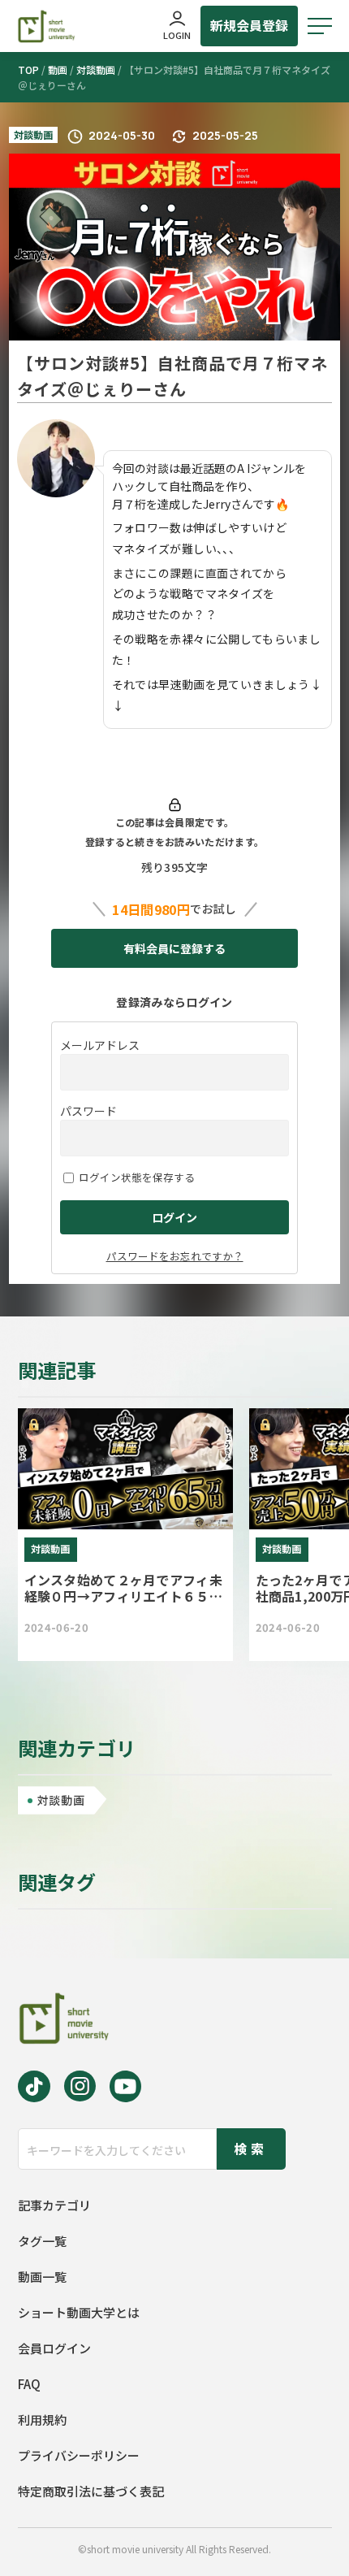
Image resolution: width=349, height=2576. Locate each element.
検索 (251, 2149)
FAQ (29, 2384)
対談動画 (96, 69)
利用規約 (42, 2420)
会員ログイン (54, 2348)
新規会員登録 (249, 25)
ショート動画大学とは (79, 2312)
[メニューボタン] (320, 26)
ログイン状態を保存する (137, 1177)
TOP (28, 69)
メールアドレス (100, 1045)
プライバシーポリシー (79, 2455)
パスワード (88, 1111)
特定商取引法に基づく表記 (91, 2491)
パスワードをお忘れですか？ (175, 1256)
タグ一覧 (42, 2241)
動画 (58, 69)
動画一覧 (42, 2277)
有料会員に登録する (174, 948)
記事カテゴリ (54, 2205)
